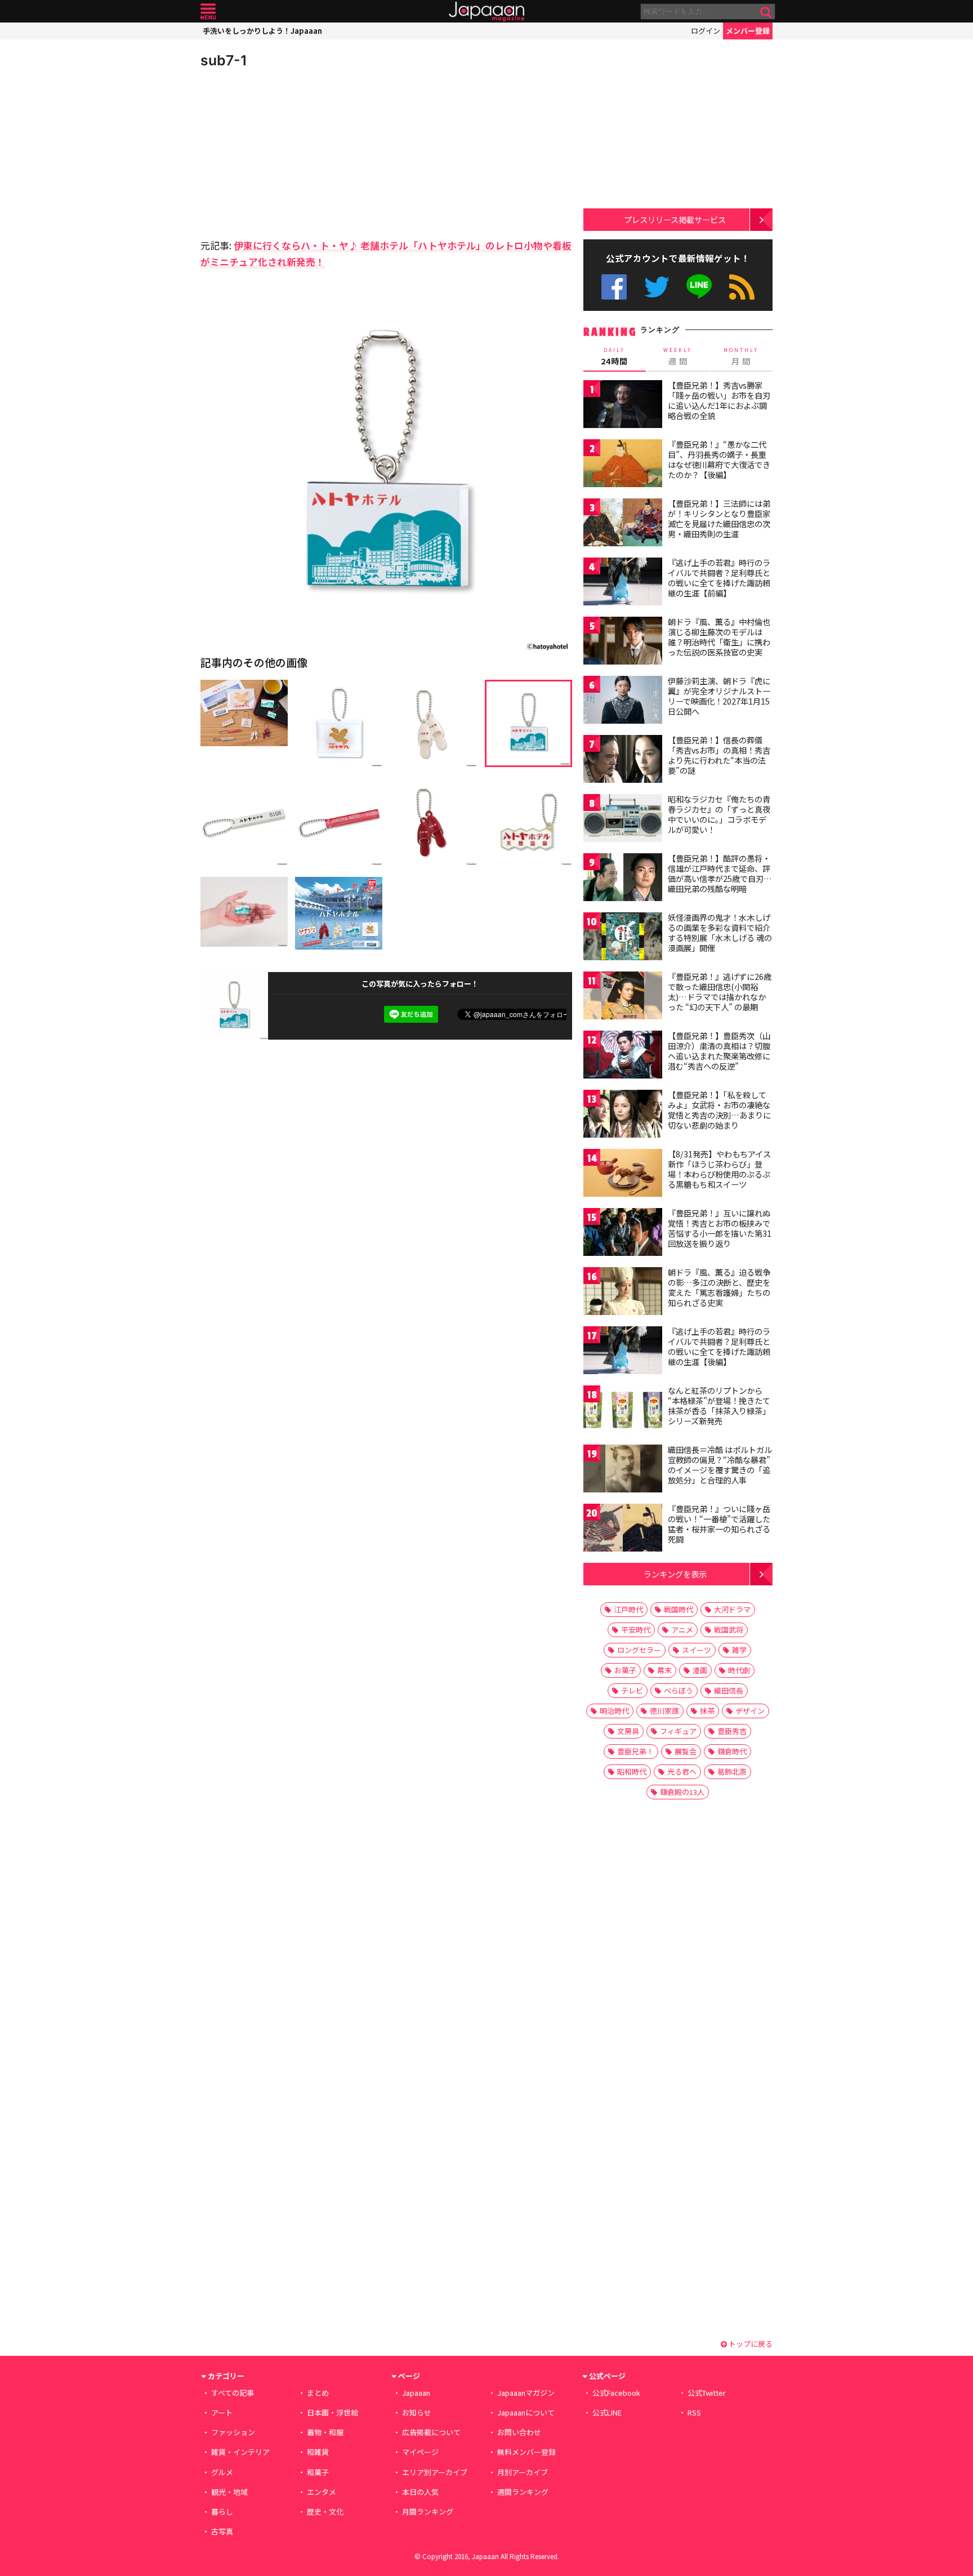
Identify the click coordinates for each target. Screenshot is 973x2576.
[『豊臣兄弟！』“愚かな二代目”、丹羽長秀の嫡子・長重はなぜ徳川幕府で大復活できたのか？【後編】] (623, 465)
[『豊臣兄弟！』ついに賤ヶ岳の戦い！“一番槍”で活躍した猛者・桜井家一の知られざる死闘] (623, 1529)
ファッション (233, 2432)
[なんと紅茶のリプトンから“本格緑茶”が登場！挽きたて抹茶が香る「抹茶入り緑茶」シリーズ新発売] (623, 1411)
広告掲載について (431, 2432)
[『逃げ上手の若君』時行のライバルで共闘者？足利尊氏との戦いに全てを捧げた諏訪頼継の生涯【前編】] (623, 583)
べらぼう (679, 1690)
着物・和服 (325, 2432)
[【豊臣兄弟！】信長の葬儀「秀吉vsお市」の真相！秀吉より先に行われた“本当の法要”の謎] (623, 761)
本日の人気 (420, 2492)
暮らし (222, 2512)
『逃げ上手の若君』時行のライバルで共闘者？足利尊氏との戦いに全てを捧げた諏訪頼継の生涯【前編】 (719, 578)
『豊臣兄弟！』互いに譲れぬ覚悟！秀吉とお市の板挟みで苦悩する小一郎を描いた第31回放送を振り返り (720, 1228)
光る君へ (682, 1771)
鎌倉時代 (732, 1751)
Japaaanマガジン (526, 2393)
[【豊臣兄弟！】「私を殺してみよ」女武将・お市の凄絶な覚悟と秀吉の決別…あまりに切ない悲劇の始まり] (623, 1115)
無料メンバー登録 (526, 2452)
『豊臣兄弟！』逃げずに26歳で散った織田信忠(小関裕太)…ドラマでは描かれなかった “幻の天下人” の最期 (720, 991)
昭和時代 (632, 1771)
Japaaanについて (526, 2412)
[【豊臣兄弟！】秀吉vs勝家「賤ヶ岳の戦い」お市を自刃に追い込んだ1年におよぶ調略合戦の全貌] (623, 406)
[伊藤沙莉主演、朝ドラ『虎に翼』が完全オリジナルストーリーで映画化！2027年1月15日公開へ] (623, 701)
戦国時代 (679, 1609)
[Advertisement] (293, 152)
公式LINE (700, 287)
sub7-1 (224, 60)
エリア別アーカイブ (435, 2472)
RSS (742, 287)
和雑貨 (318, 2452)
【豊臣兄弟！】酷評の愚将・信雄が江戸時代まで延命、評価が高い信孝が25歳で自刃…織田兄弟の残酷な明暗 (720, 873)
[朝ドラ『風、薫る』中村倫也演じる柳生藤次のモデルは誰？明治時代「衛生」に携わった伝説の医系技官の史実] (623, 642)
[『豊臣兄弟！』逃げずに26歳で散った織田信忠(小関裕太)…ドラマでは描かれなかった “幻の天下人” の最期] (623, 997)
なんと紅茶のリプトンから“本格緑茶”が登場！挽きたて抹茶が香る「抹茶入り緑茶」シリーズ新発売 (719, 1405)
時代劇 (739, 1670)
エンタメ (322, 2492)
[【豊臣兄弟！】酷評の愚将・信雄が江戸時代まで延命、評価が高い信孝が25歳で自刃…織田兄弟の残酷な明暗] (623, 879)
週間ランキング (523, 2492)
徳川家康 (664, 1711)
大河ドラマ (732, 1609)
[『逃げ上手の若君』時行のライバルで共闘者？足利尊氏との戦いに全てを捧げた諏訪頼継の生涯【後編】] (623, 1352)
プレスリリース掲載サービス (675, 219)
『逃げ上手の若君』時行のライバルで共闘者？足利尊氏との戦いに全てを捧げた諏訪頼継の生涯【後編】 (719, 1346)
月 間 (741, 356)
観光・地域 (229, 2492)
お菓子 (625, 1670)
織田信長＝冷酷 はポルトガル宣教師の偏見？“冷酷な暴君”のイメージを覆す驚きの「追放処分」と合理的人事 (720, 1465)
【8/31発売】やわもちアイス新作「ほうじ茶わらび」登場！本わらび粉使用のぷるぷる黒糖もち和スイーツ (719, 1169)
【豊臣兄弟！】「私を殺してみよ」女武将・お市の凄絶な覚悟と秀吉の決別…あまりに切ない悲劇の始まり (719, 1110)
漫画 (700, 1670)
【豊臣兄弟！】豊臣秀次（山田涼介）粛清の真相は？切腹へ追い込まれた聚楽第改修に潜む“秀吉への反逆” (719, 1051)
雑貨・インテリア (240, 2452)
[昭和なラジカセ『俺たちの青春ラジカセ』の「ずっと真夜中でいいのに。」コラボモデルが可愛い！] (623, 820)
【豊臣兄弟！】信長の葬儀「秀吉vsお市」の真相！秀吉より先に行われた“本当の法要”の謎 (719, 755)
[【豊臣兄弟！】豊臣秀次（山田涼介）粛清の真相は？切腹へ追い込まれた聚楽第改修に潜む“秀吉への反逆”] (623, 1056)
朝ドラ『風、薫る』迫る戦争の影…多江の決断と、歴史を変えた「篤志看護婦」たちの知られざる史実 (719, 1287)
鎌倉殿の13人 (682, 1792)
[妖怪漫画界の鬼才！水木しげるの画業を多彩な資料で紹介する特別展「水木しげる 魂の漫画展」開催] (623, 938)
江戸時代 (628, 1609)
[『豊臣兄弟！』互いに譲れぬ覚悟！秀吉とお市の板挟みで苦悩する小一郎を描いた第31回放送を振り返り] (623, 1234)
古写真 (222, 2531)
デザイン (750, 1711)
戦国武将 (729, 1630)
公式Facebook (614, 287)
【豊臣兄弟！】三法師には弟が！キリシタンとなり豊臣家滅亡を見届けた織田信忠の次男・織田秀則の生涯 (719, 518)
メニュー (208, 12)
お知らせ (417, 2412)
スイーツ (697, 1650)
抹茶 (707, 1711)
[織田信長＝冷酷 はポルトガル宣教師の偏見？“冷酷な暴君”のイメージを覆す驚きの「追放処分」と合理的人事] (623, 1470)
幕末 (664, 1670)
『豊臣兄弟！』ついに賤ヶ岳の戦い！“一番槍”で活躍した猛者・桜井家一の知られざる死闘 (719, 1524)
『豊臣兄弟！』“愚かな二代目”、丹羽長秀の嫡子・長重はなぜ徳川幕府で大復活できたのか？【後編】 (719, 459)
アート (222, 2412)
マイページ (420, 2452)
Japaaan (486, 12)
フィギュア (678, 1731)
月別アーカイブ (523, 2472)
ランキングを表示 (675, 1574)
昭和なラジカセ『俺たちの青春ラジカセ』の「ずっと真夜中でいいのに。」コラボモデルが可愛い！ (719, 814)
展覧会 (686, 1751)
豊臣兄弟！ (635, 1751)
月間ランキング (428, 2512)
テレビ (632, 1690)
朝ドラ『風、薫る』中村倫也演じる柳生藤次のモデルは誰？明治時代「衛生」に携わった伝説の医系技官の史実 (719, 637)
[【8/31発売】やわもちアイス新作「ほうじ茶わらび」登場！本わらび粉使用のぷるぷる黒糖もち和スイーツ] (623, 1175)
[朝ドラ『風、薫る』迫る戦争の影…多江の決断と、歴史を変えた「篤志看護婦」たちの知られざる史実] (623, 1293)
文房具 (628, 1731)
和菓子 (318, 2472)
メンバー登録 (748, 31)
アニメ (682, 1630)
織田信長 (729, 1690)
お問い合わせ (519, 2432)
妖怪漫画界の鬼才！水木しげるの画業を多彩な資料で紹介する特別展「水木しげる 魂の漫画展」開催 (720, 932)
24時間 (614, 356)
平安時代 (636, 1630)
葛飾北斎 (732, 1771)
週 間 (678, 356)
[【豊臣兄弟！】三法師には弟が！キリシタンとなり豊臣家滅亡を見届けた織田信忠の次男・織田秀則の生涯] (623, 524)
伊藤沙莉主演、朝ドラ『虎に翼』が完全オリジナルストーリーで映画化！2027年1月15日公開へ (719, 696)
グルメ (222, 2472)
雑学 (739, 1650)
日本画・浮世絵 (332, 2412)
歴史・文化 (325, 2512)
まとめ (318, 2393)
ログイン (706, 31)
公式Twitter (657, 287)
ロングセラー (639, 1650)
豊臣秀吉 (732, 1731)
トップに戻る (750, 2344)
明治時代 (614, 1711)
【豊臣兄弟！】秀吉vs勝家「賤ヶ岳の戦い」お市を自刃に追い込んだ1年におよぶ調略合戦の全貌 (719, 400)
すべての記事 (233, 2393)
